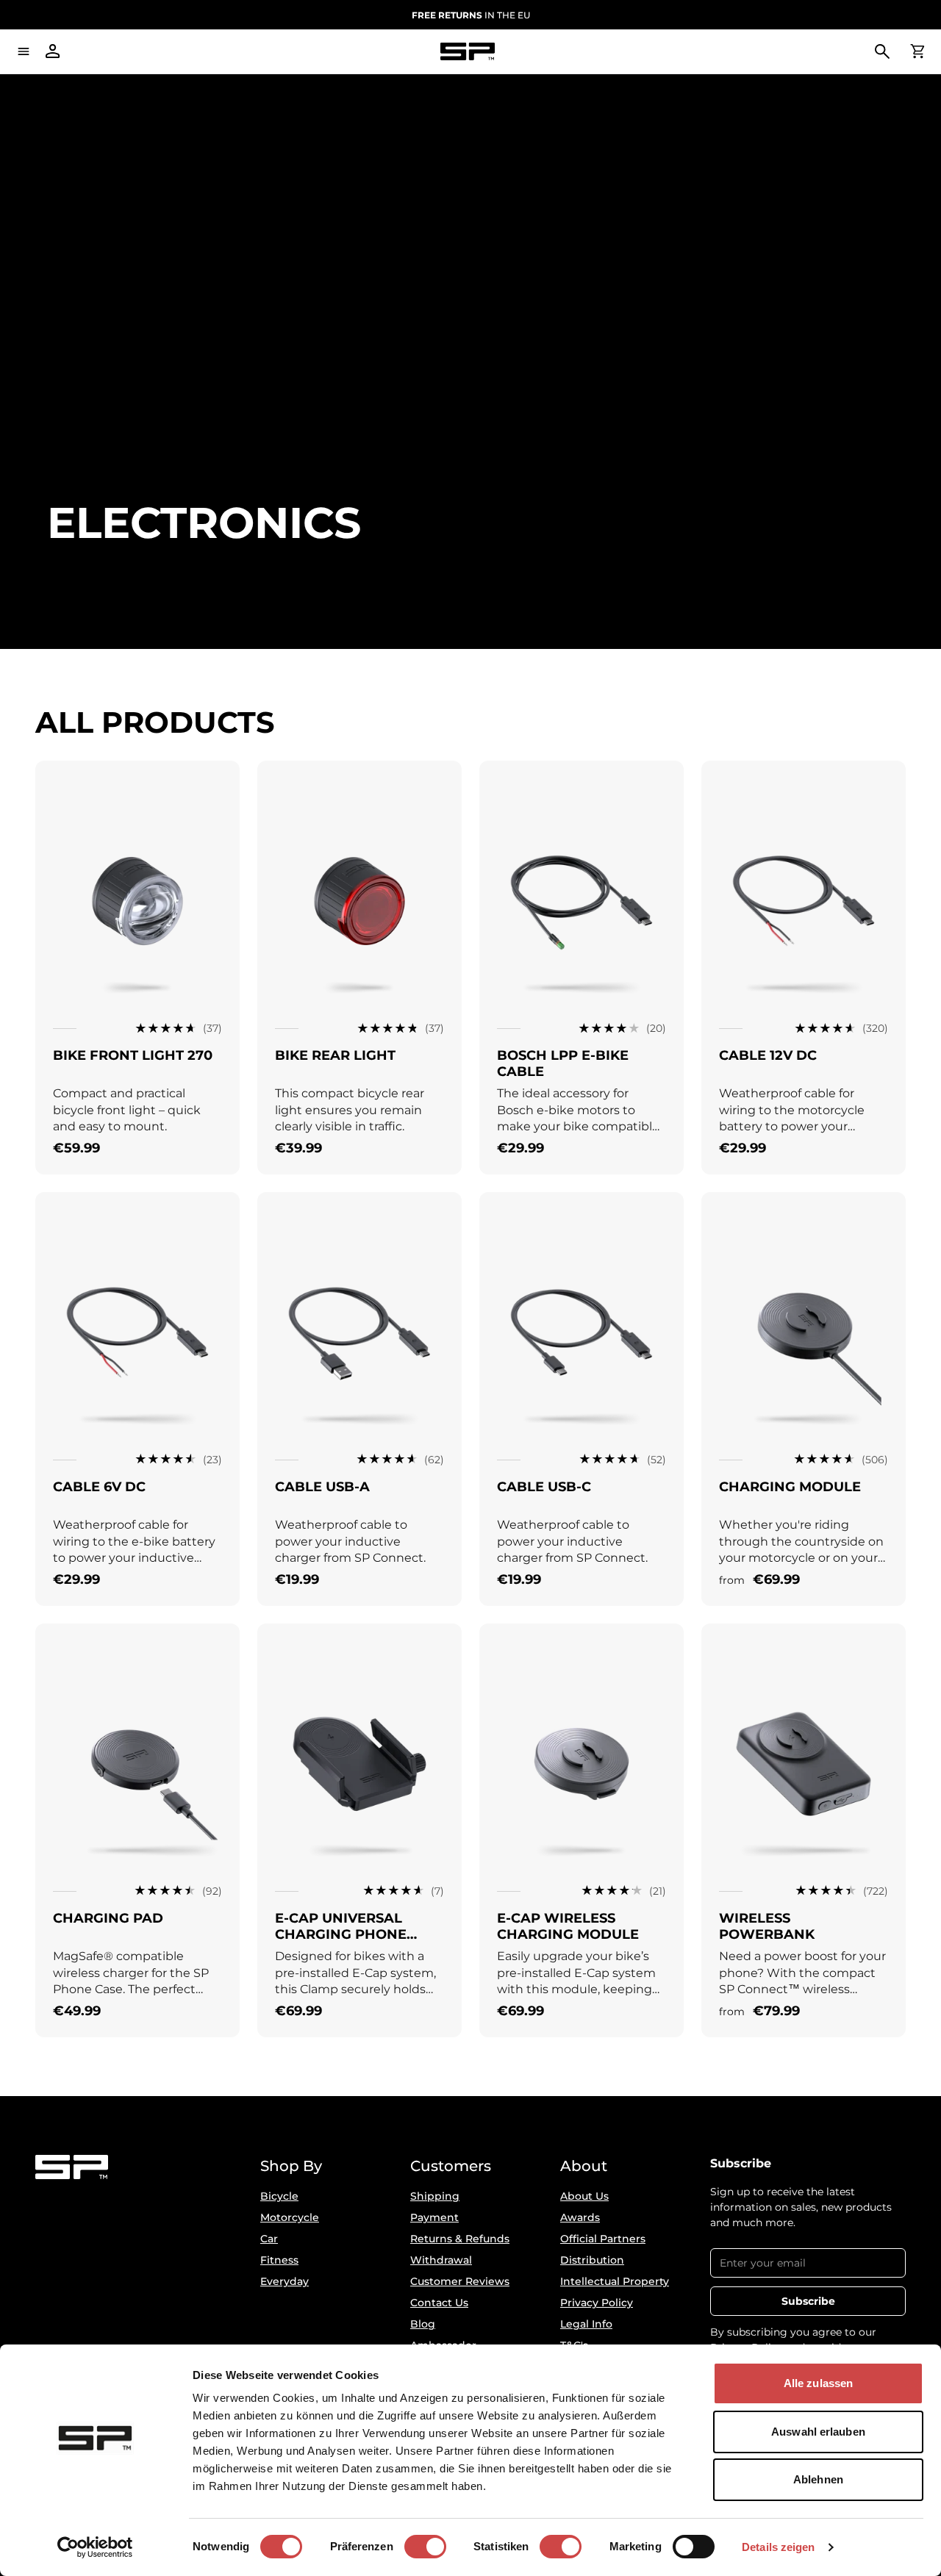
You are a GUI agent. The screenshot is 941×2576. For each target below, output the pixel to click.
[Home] (468, 52)
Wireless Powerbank (767, 1926)
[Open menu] (24, 51)
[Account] (53, 51)
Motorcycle (290, 2217)
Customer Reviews (460, 2281)
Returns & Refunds (460, 2239)
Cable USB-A (322, 1487)
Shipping (435, 2196)
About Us (584, 2196)
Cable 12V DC (768, 1055)
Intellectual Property (615, 2281)
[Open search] (882, 51)
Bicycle (279, 2196)
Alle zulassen (818, 2383)
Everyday (285, 2281)
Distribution (592, 2260)
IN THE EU (471, 15)
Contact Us (439, 2303)
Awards (580, 2217)
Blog (423, 2324)
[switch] (425, 2547)
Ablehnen (818, 2479)
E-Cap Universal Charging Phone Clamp (341, 1934)
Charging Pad (108, 1918)
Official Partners (603, 2239)
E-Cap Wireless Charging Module (568, 1926)
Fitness (279, 2260)
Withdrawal (441, 2260)
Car (269, 2239)
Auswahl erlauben (818, 2432)
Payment (434, 2217)
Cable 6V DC (99, 1487)
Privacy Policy (597, 2303)
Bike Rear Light (335, 1055)
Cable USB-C (544, 1487)
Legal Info (586, 2324)
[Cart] (917, 51)
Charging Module (790, 1487)
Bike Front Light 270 (133, 1055)
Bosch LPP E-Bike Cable (563, 1063)
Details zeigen (778, 2547)
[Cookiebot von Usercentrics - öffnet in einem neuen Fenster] (95, 2547)
